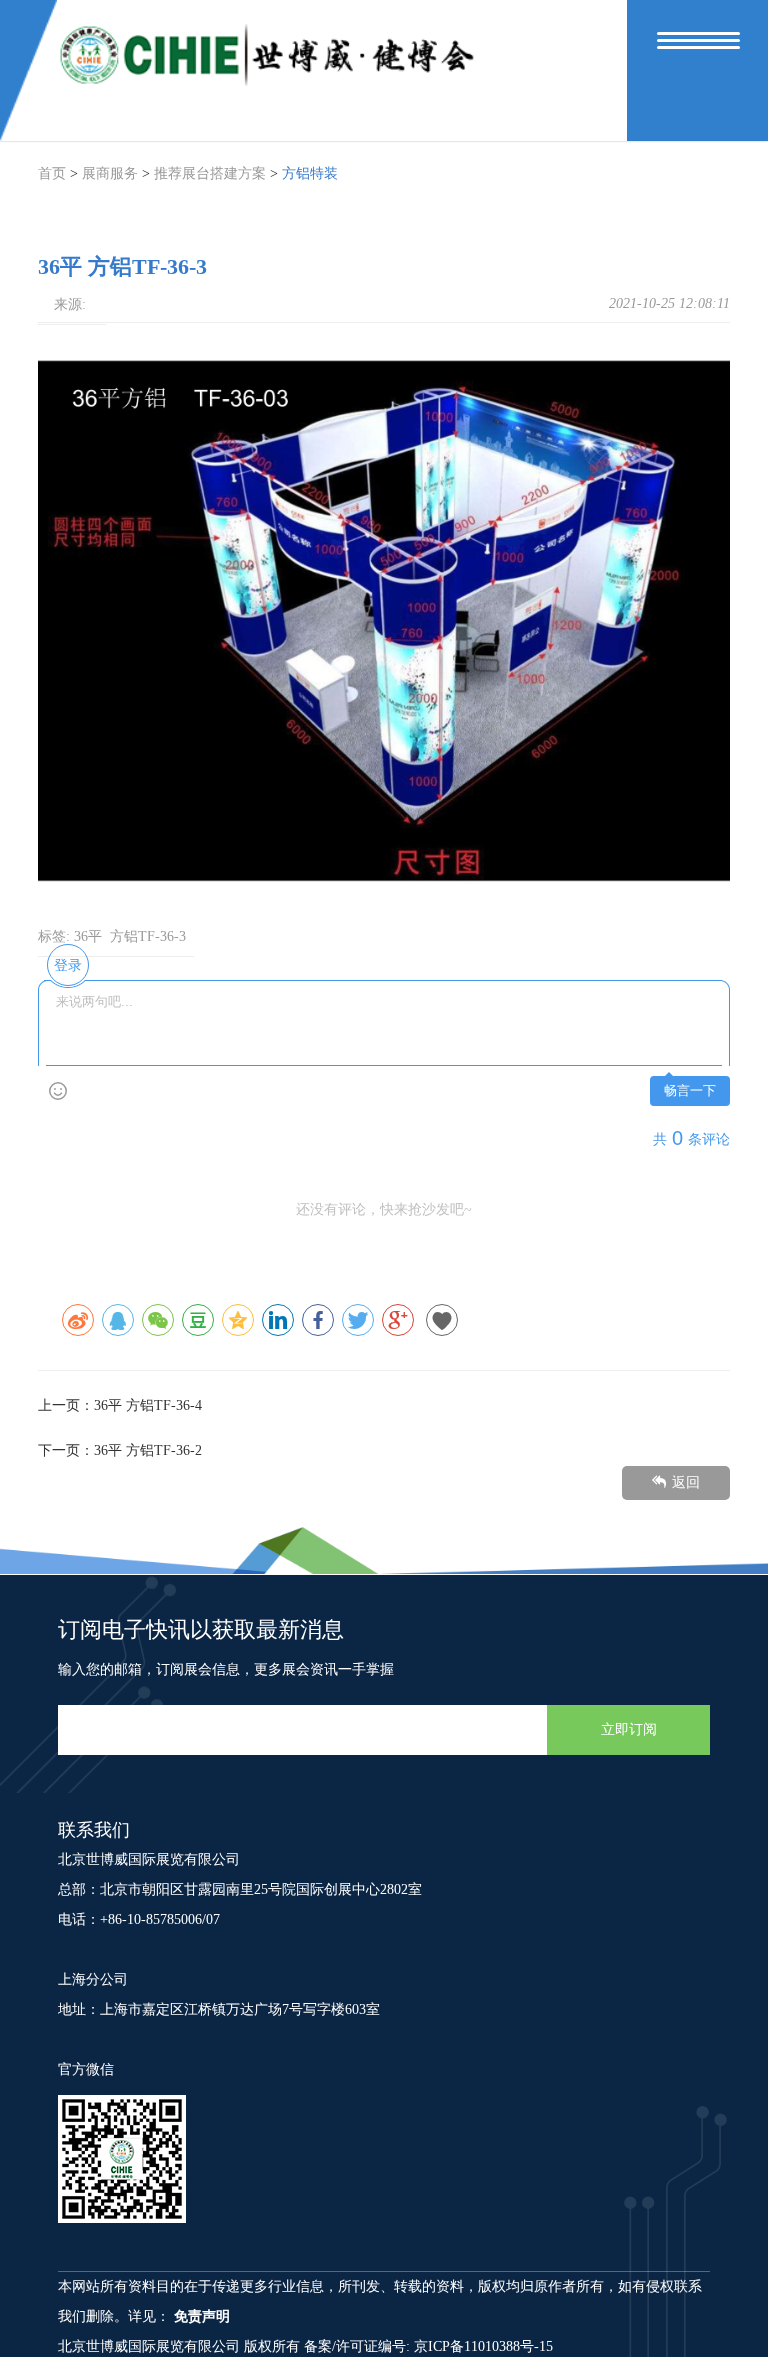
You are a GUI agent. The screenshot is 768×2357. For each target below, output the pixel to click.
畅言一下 (690, 1090)
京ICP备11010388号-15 (483, 2346)
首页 (52, 173)
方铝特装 (310, 173)
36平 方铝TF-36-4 (148, 1405)
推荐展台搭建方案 (210, 173)
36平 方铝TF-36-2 (148, 1450)
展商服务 (110, 173)
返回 (686, 1482)
